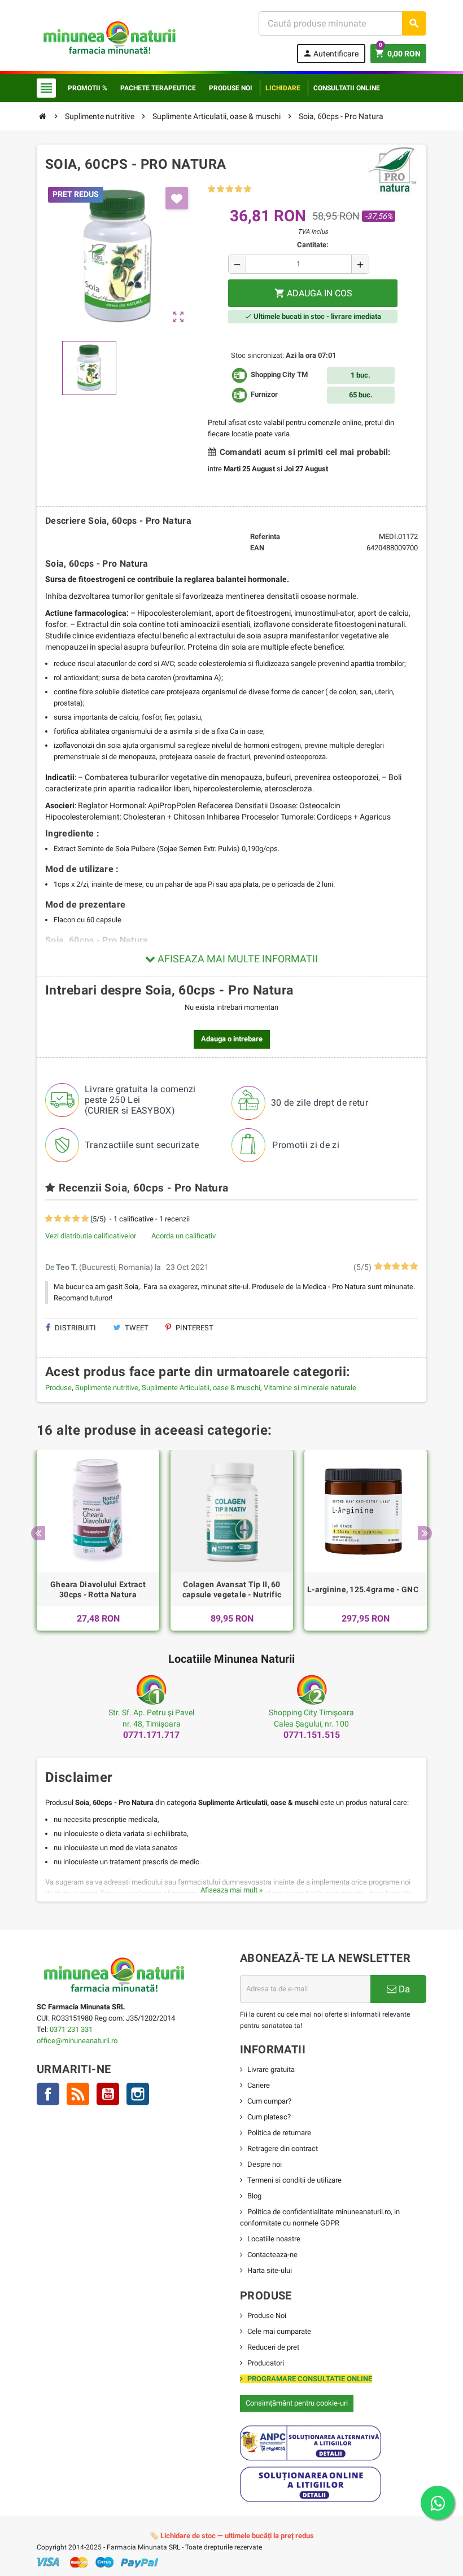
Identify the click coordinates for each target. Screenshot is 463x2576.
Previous (38, 1533)
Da (403, 1989)
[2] (220, 189)
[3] (230, 189)
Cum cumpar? (269, 2101)
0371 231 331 (71, 2029)
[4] (239, 189)
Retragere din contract (283, 2148)
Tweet (136, 1328)
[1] (211, 189)
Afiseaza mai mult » (231, 1890)
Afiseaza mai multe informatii (237, 959)
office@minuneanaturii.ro (77, 2041)
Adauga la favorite (177, 198)
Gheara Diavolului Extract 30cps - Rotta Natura (98, 1589)
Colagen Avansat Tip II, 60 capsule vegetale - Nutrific (232, 1589)
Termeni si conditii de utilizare (294, 2180)
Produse (58, 1388)
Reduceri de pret (273, 2347)
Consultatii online (347, 88)
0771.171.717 (151, 1735)
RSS (78, 2094)
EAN (257, 548)
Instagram (138, 2094)
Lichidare (283, 88)
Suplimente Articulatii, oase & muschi (201, 1388)
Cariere (259, 2085)
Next (425, 1533)
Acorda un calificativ (184, 1236)
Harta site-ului (270, 2270)
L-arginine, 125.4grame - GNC (363, 1589)
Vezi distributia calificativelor (91, 1236)
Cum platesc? (269, 2117)
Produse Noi (267, 2316)
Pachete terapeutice (158, 88)
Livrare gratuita (271, 2069)
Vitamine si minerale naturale (310, 1388)
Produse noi (231, 88)
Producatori (266, 2363)
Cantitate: (313, 245)
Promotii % (88, 88)
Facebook (48, 2094)
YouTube (108, 2094)
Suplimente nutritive (107, 1388)
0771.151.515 (312, 1735)
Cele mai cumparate (279, 2331)
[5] (248, 189)
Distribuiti (75, 1328)
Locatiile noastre (274, 2239)
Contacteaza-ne (272, 2255)
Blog (254, 2196)
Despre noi (265, 2164)
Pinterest (194, 1328)
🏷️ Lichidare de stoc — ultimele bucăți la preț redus (232, 2536)
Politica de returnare (279, 2133)
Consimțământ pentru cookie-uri (297, 2403)
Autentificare (331, 53)
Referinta (265, 536)
